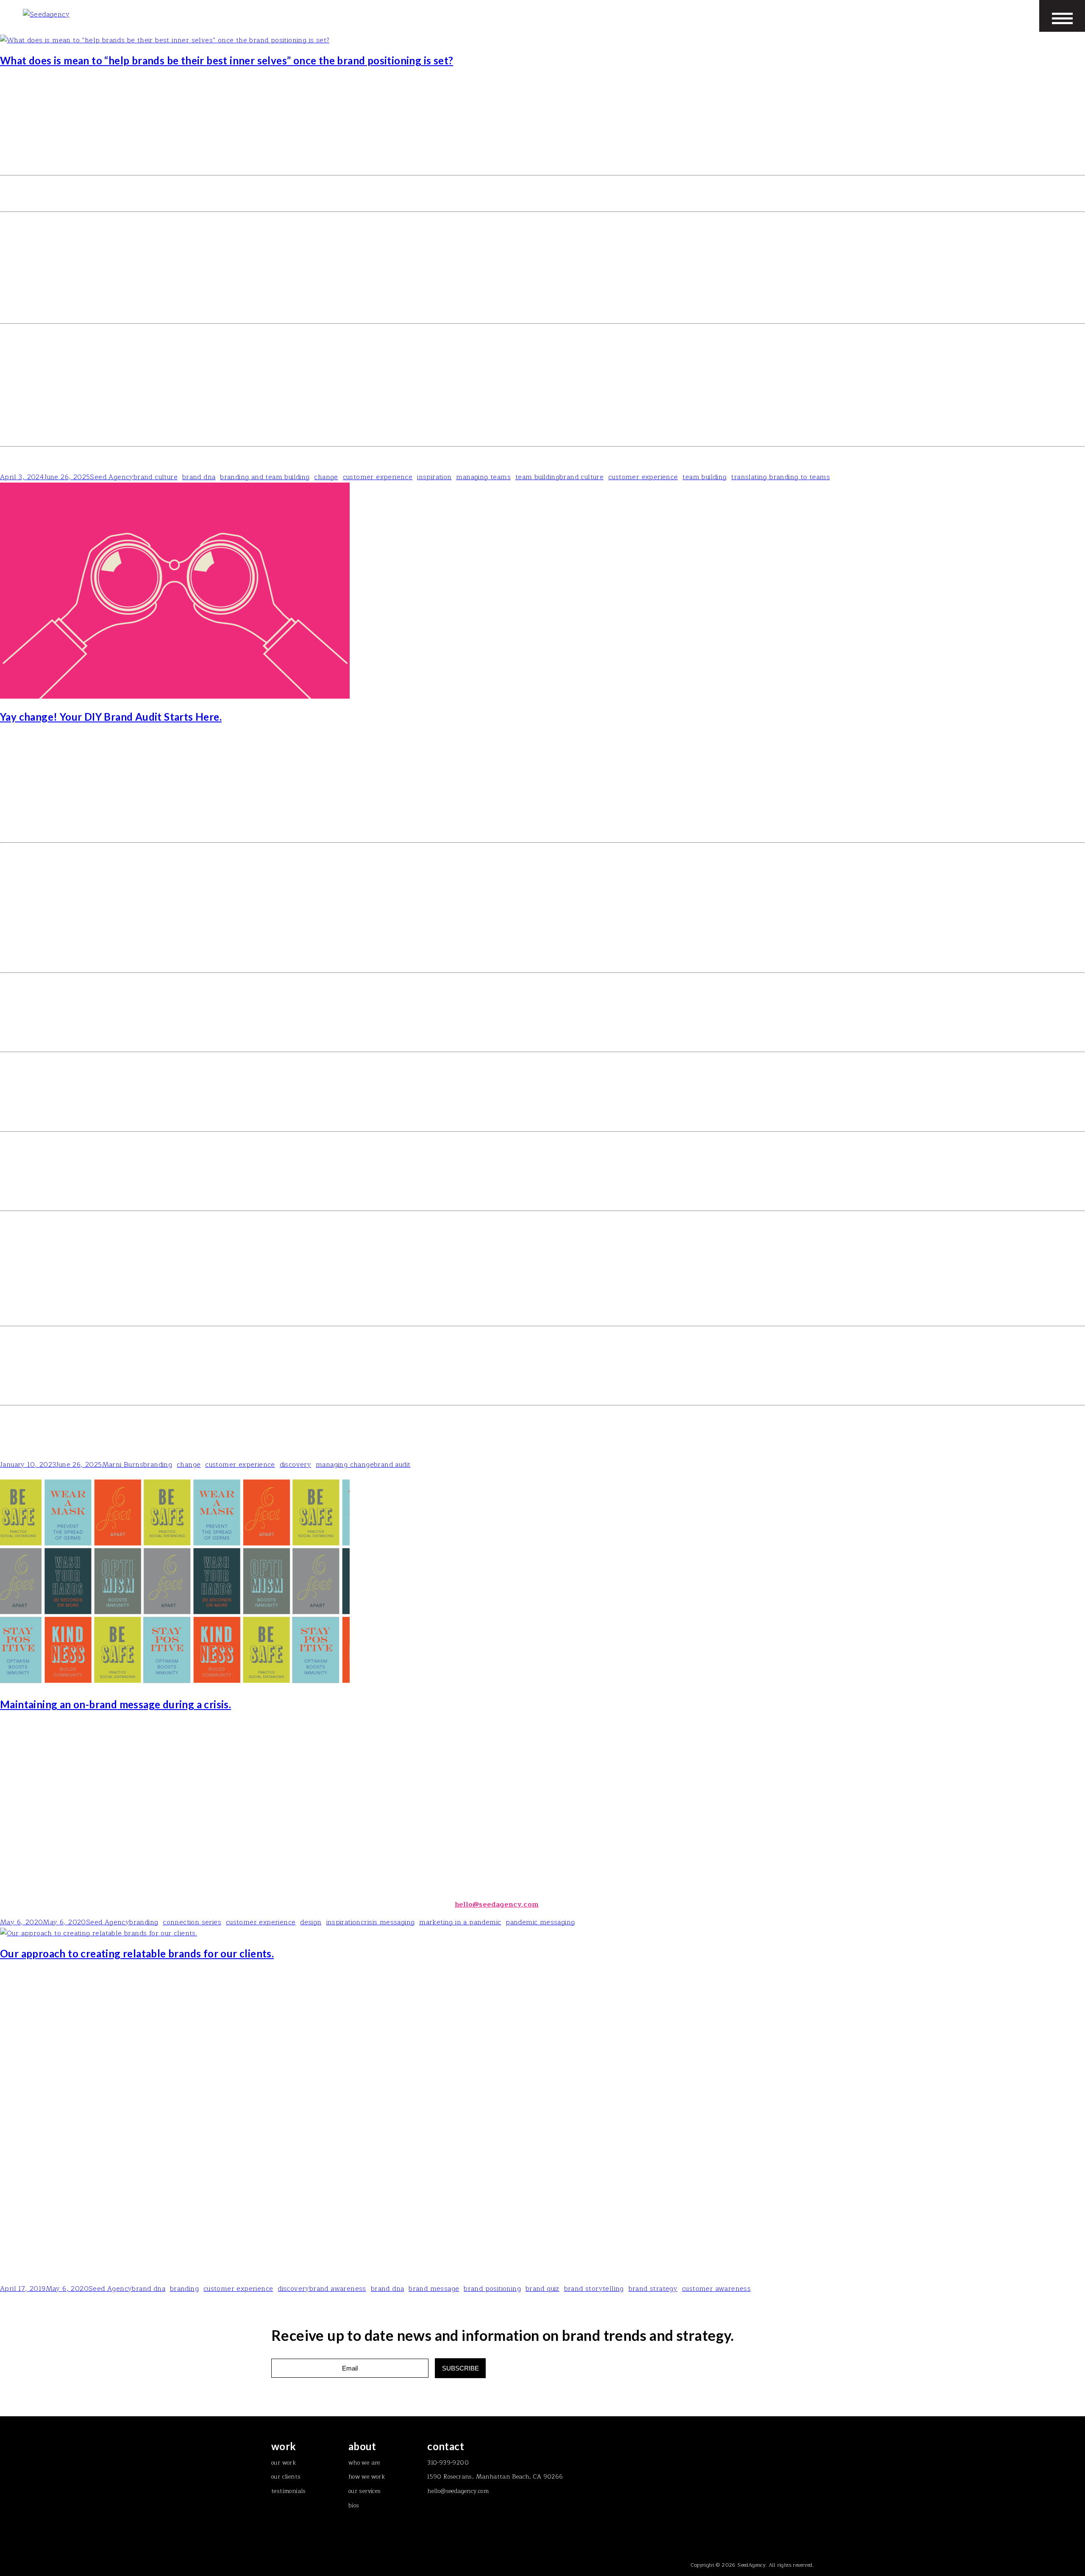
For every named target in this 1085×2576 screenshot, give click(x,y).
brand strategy (653, 2289)
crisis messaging (388, 1922)
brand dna (199, 477)
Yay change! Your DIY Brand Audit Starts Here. (111, 717)
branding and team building (265, 477)
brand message (434, 2289)
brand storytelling (594, 2289)
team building (537, 477)
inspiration (434, 477)
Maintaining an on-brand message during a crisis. (115, 1704)
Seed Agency (111, 477)
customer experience (378, 477)
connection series (192, 1922)
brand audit (392, 1465)
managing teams (483, 477)
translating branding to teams (780, 477)
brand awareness (338, 2289)
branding (158, 1465)
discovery (296, 1465)
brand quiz (542, 2289)
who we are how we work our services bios (367, 2477)
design (311, 1922)
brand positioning (492, 2289)
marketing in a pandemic (460, 1922)
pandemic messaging (540, 1922)
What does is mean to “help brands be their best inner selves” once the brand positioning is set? (227, 60)
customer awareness (716, 2289)
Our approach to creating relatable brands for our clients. (137, 1953)
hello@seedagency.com (497, 1904)
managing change (345, 1465)
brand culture (156, 477)
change (326, 477)
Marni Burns (123, 1465)
